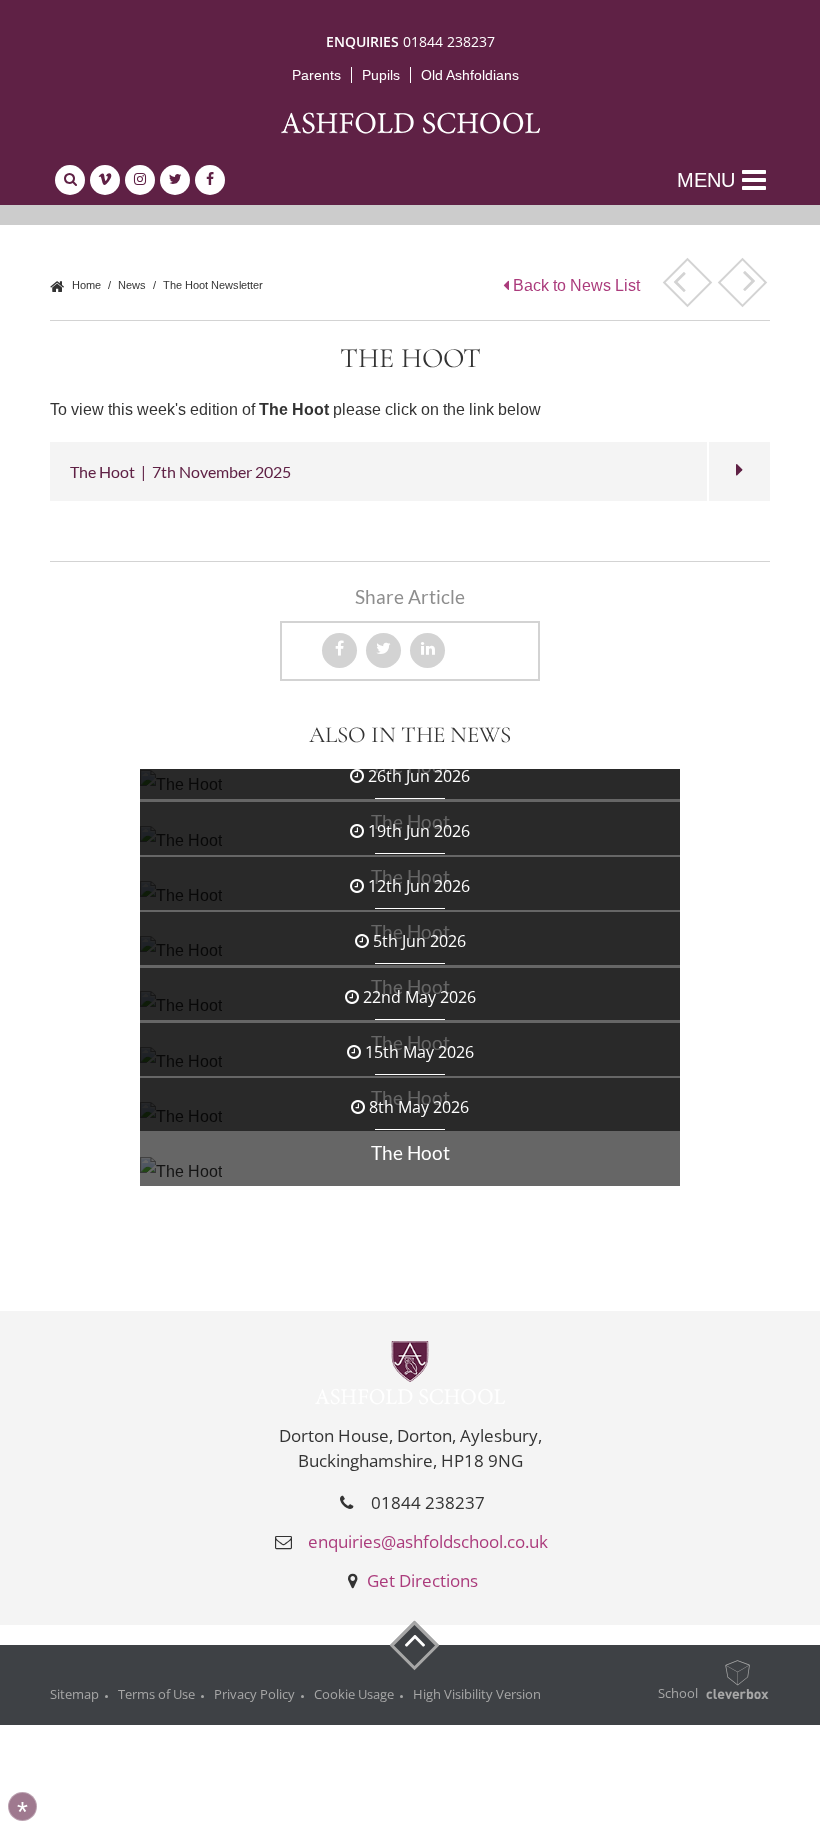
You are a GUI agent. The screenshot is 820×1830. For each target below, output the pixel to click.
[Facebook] (210, 180)
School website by (666, 1694)
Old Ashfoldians (470, 75)
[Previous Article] (687, 282)
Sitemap (74, 1694)
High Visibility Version (477, 1694)
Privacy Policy (254, 1694)
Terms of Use (156, 1694)
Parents (316, 75)
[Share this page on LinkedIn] (427, 650)
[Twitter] (175, 180)
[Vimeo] (105, 180)
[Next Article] (742, 282)
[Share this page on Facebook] (339, 650)
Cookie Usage (354, 1694)
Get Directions (420, 1580)
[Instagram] (140, 180)
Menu (706, 180)
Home (85, 285)
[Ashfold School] (410, 122)
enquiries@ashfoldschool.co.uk (428, 1541)
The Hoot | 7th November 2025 (180, 471)
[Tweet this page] (383, 650)
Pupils (381, 75)
